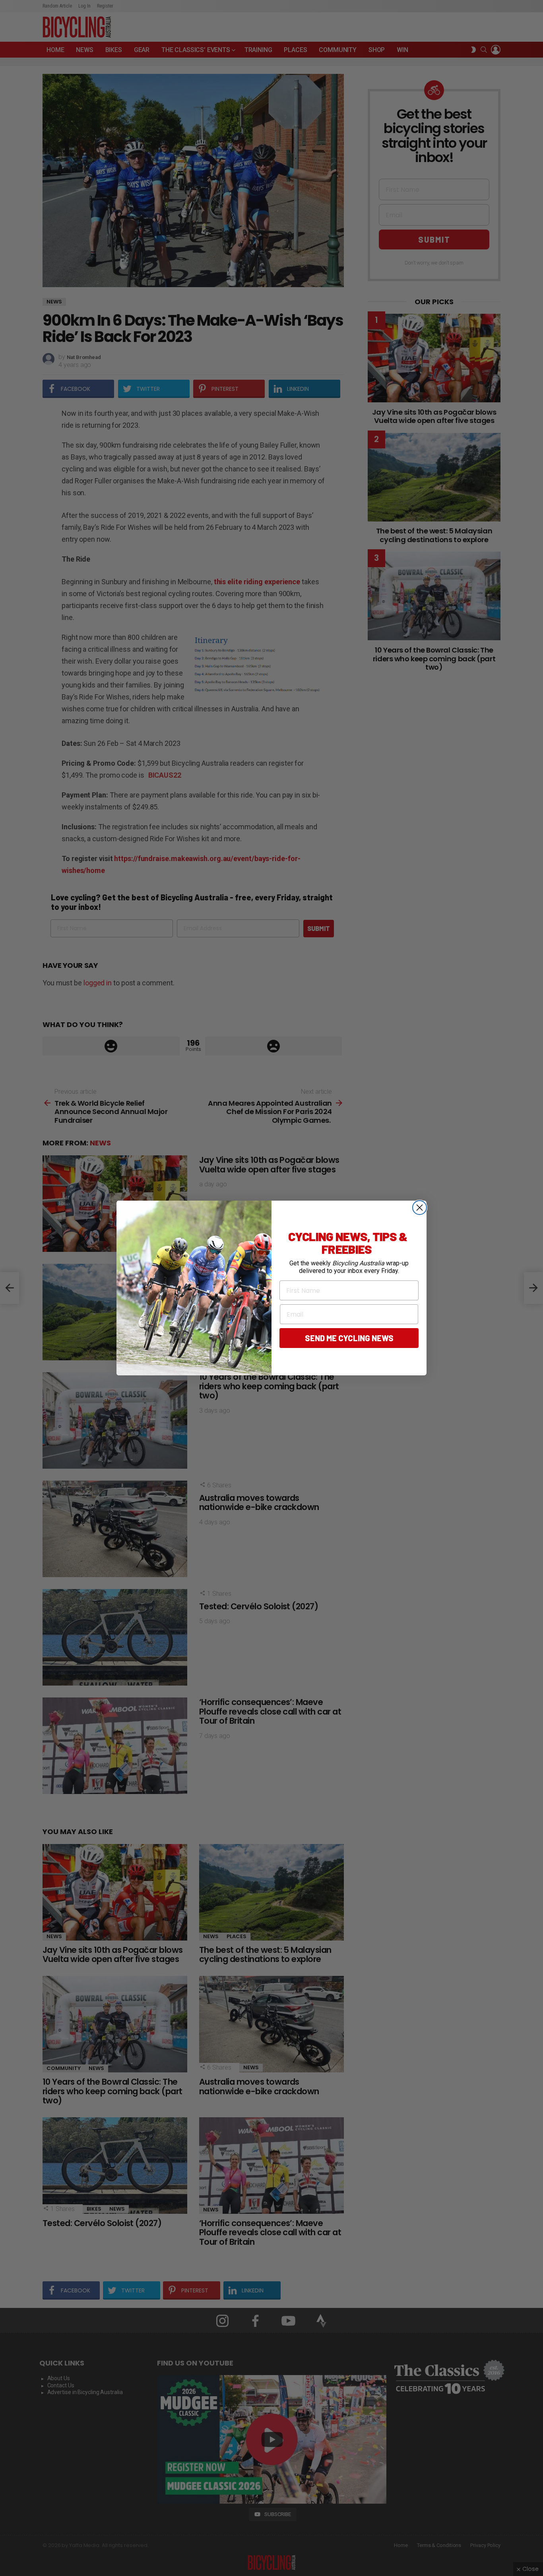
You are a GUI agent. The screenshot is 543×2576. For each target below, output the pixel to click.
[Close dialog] (420, 1208)
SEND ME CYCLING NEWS (349, 1338)
